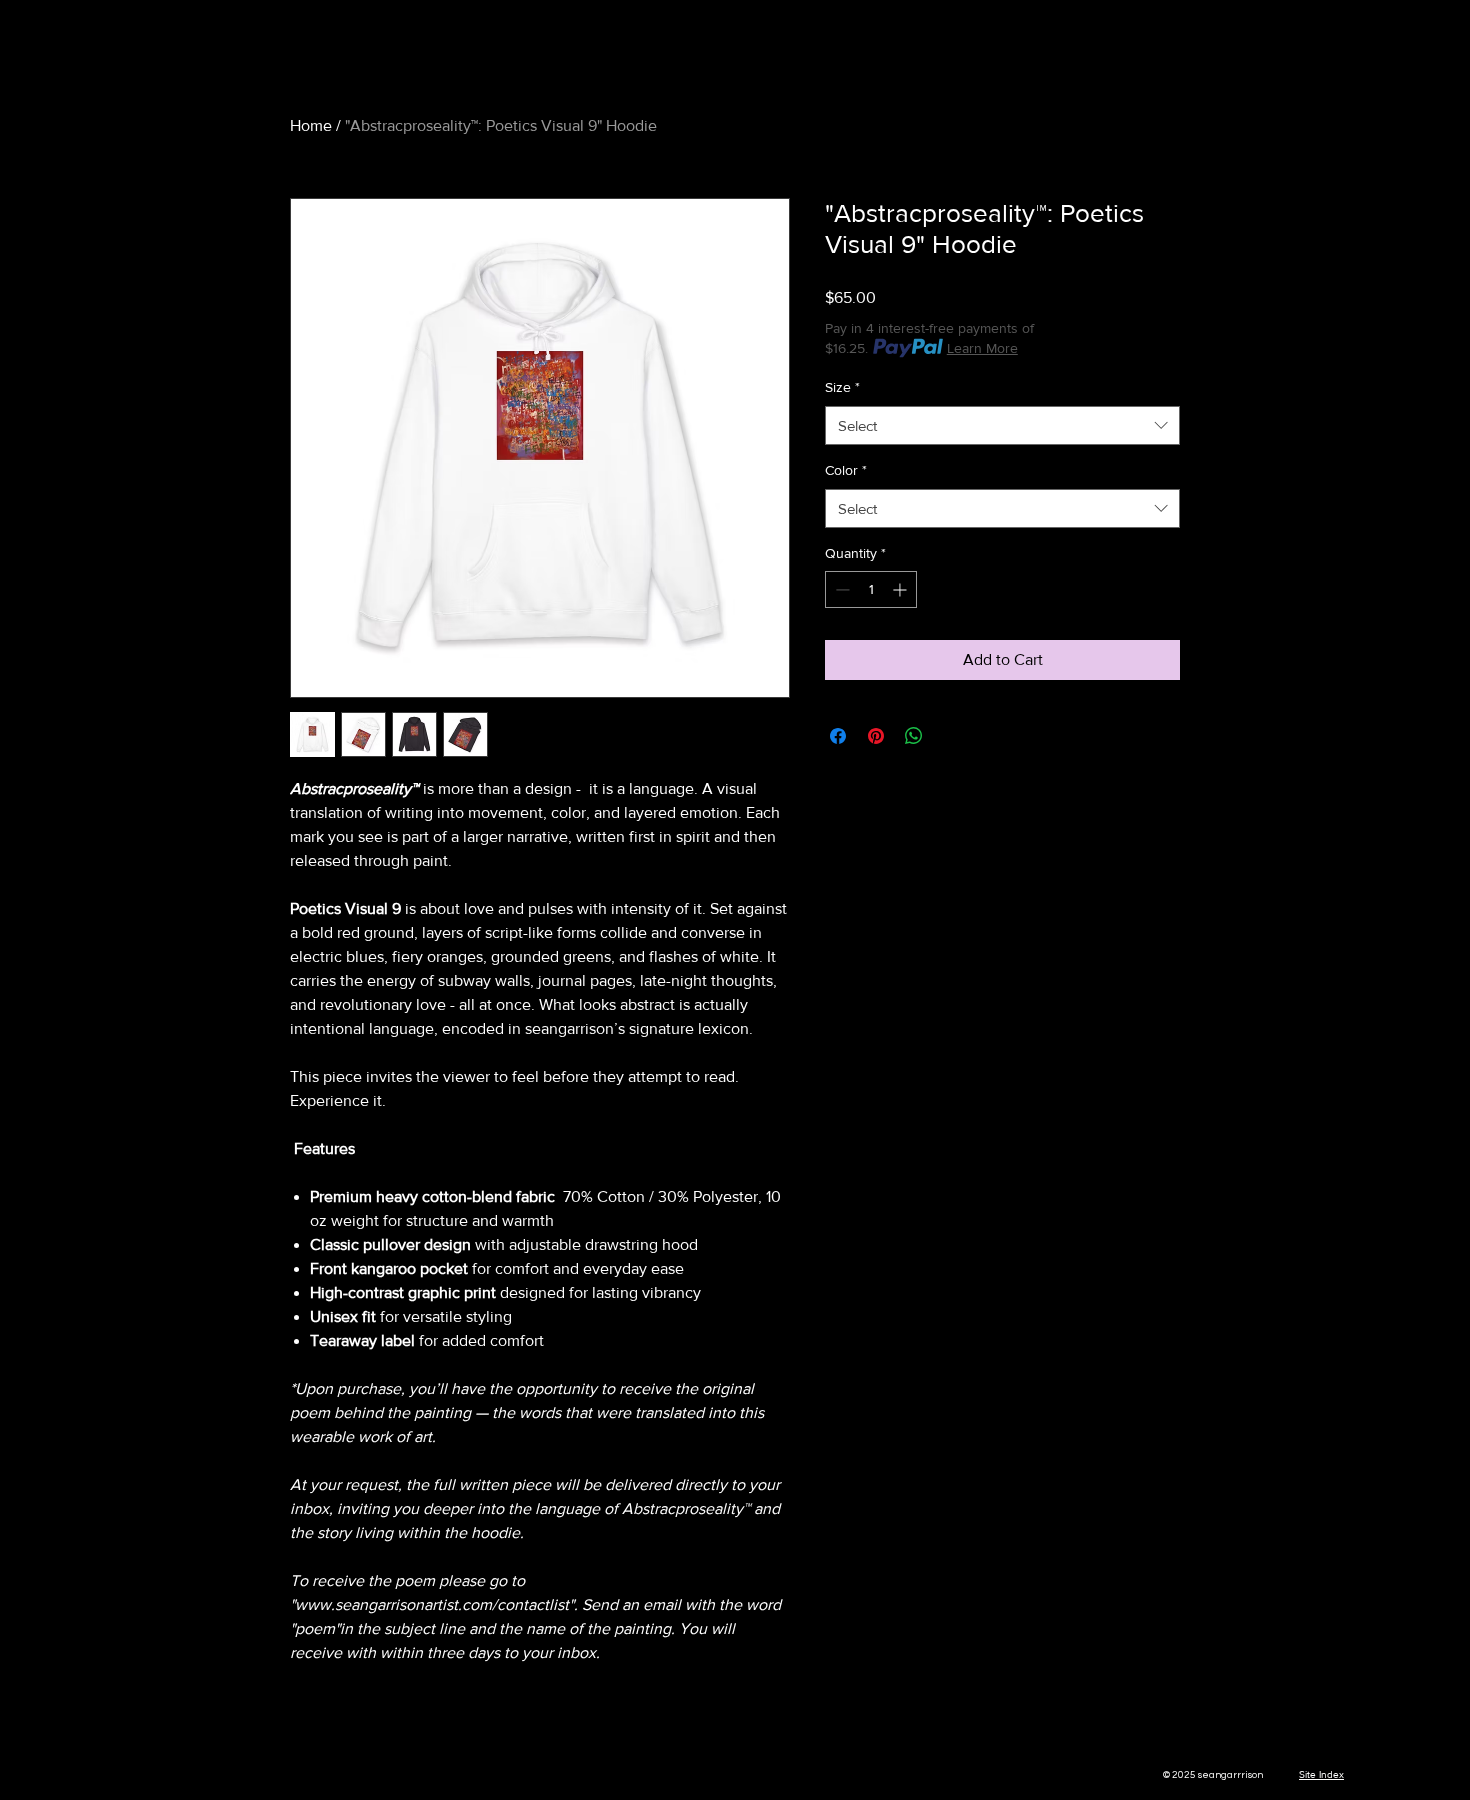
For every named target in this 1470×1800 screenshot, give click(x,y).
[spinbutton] (871, 589)
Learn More (982, 348)
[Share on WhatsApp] (914, 736)
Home (311, 125)
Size (842, 387)
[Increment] (901, 589)
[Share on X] (952, 736)
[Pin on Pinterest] (876, 736)
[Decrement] (840, 589)
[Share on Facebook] (838, 736)
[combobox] (1002, 425)
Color (846, 470)
